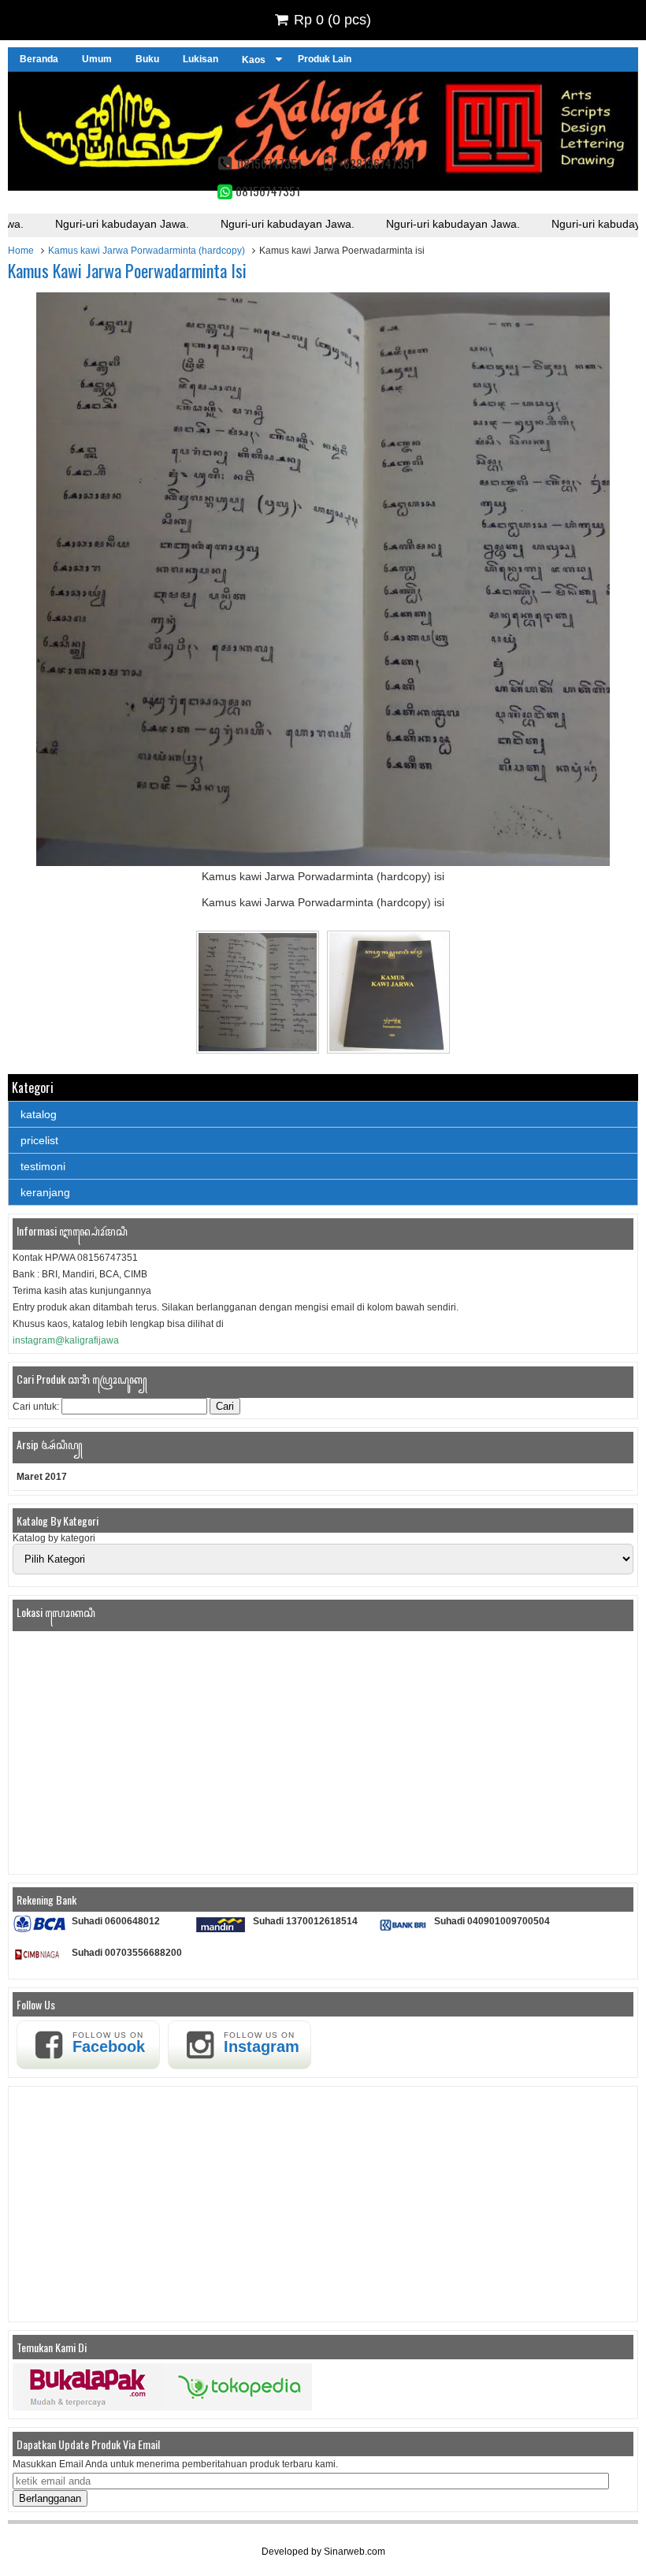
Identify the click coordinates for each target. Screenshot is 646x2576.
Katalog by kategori (54, 1538)
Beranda (39, 59)
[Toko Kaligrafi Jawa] (323, 187)
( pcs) (332, 20)
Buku (147, 59)
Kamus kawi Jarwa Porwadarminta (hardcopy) (147, 251)
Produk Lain (325, 59)
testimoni (43, 1166)
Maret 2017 (42, 1477)
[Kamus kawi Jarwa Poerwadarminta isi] (323, 862)
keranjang (45, 1192)
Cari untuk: (36, 1407)
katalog (39, 1114)
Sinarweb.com (355, 2552)
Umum (97, 59)
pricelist (39, 1140)
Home (21, 251)
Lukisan (200, 59)
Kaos (254, 60)
